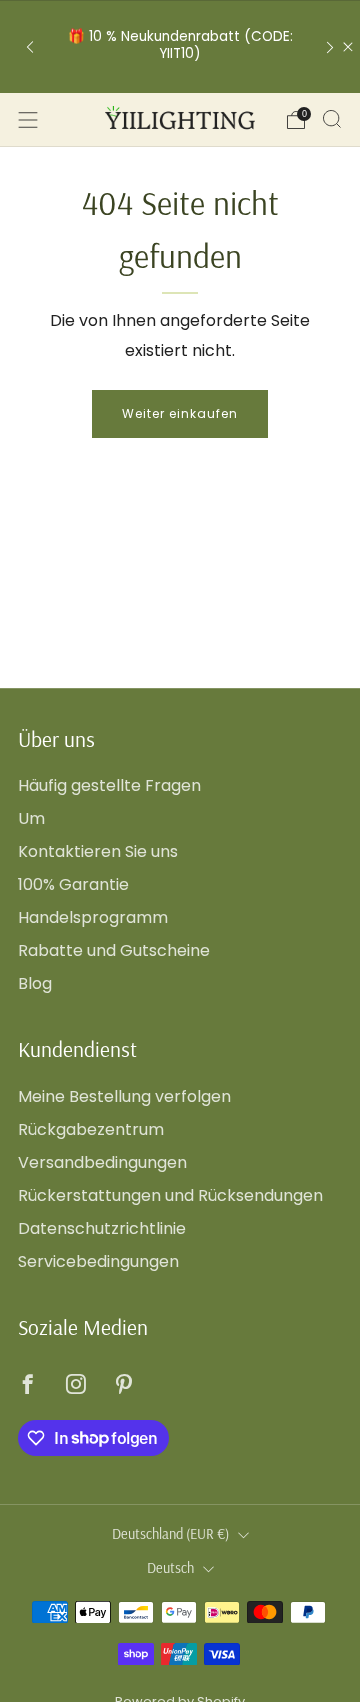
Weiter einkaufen (180, 413)
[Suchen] (332, 119)
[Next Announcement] (330, 46)
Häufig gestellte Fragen (109, 785)
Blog (35, 983)
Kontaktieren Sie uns (98, 851)
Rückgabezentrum (91, 1129)
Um (31, 818)
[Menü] (28, 120)
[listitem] (180, 46)
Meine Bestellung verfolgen (124, 1096)
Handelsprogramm (93, 917)
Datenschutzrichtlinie (102, 1228)
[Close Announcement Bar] (348, 47)
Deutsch (170, 1568)
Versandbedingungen (102, 1162)
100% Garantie (73, 884)
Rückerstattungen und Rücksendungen (170, 1195)
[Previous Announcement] (30, 46)
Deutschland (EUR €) (170, 1534)
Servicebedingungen (98, 1261)
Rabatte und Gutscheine (114, 950)
